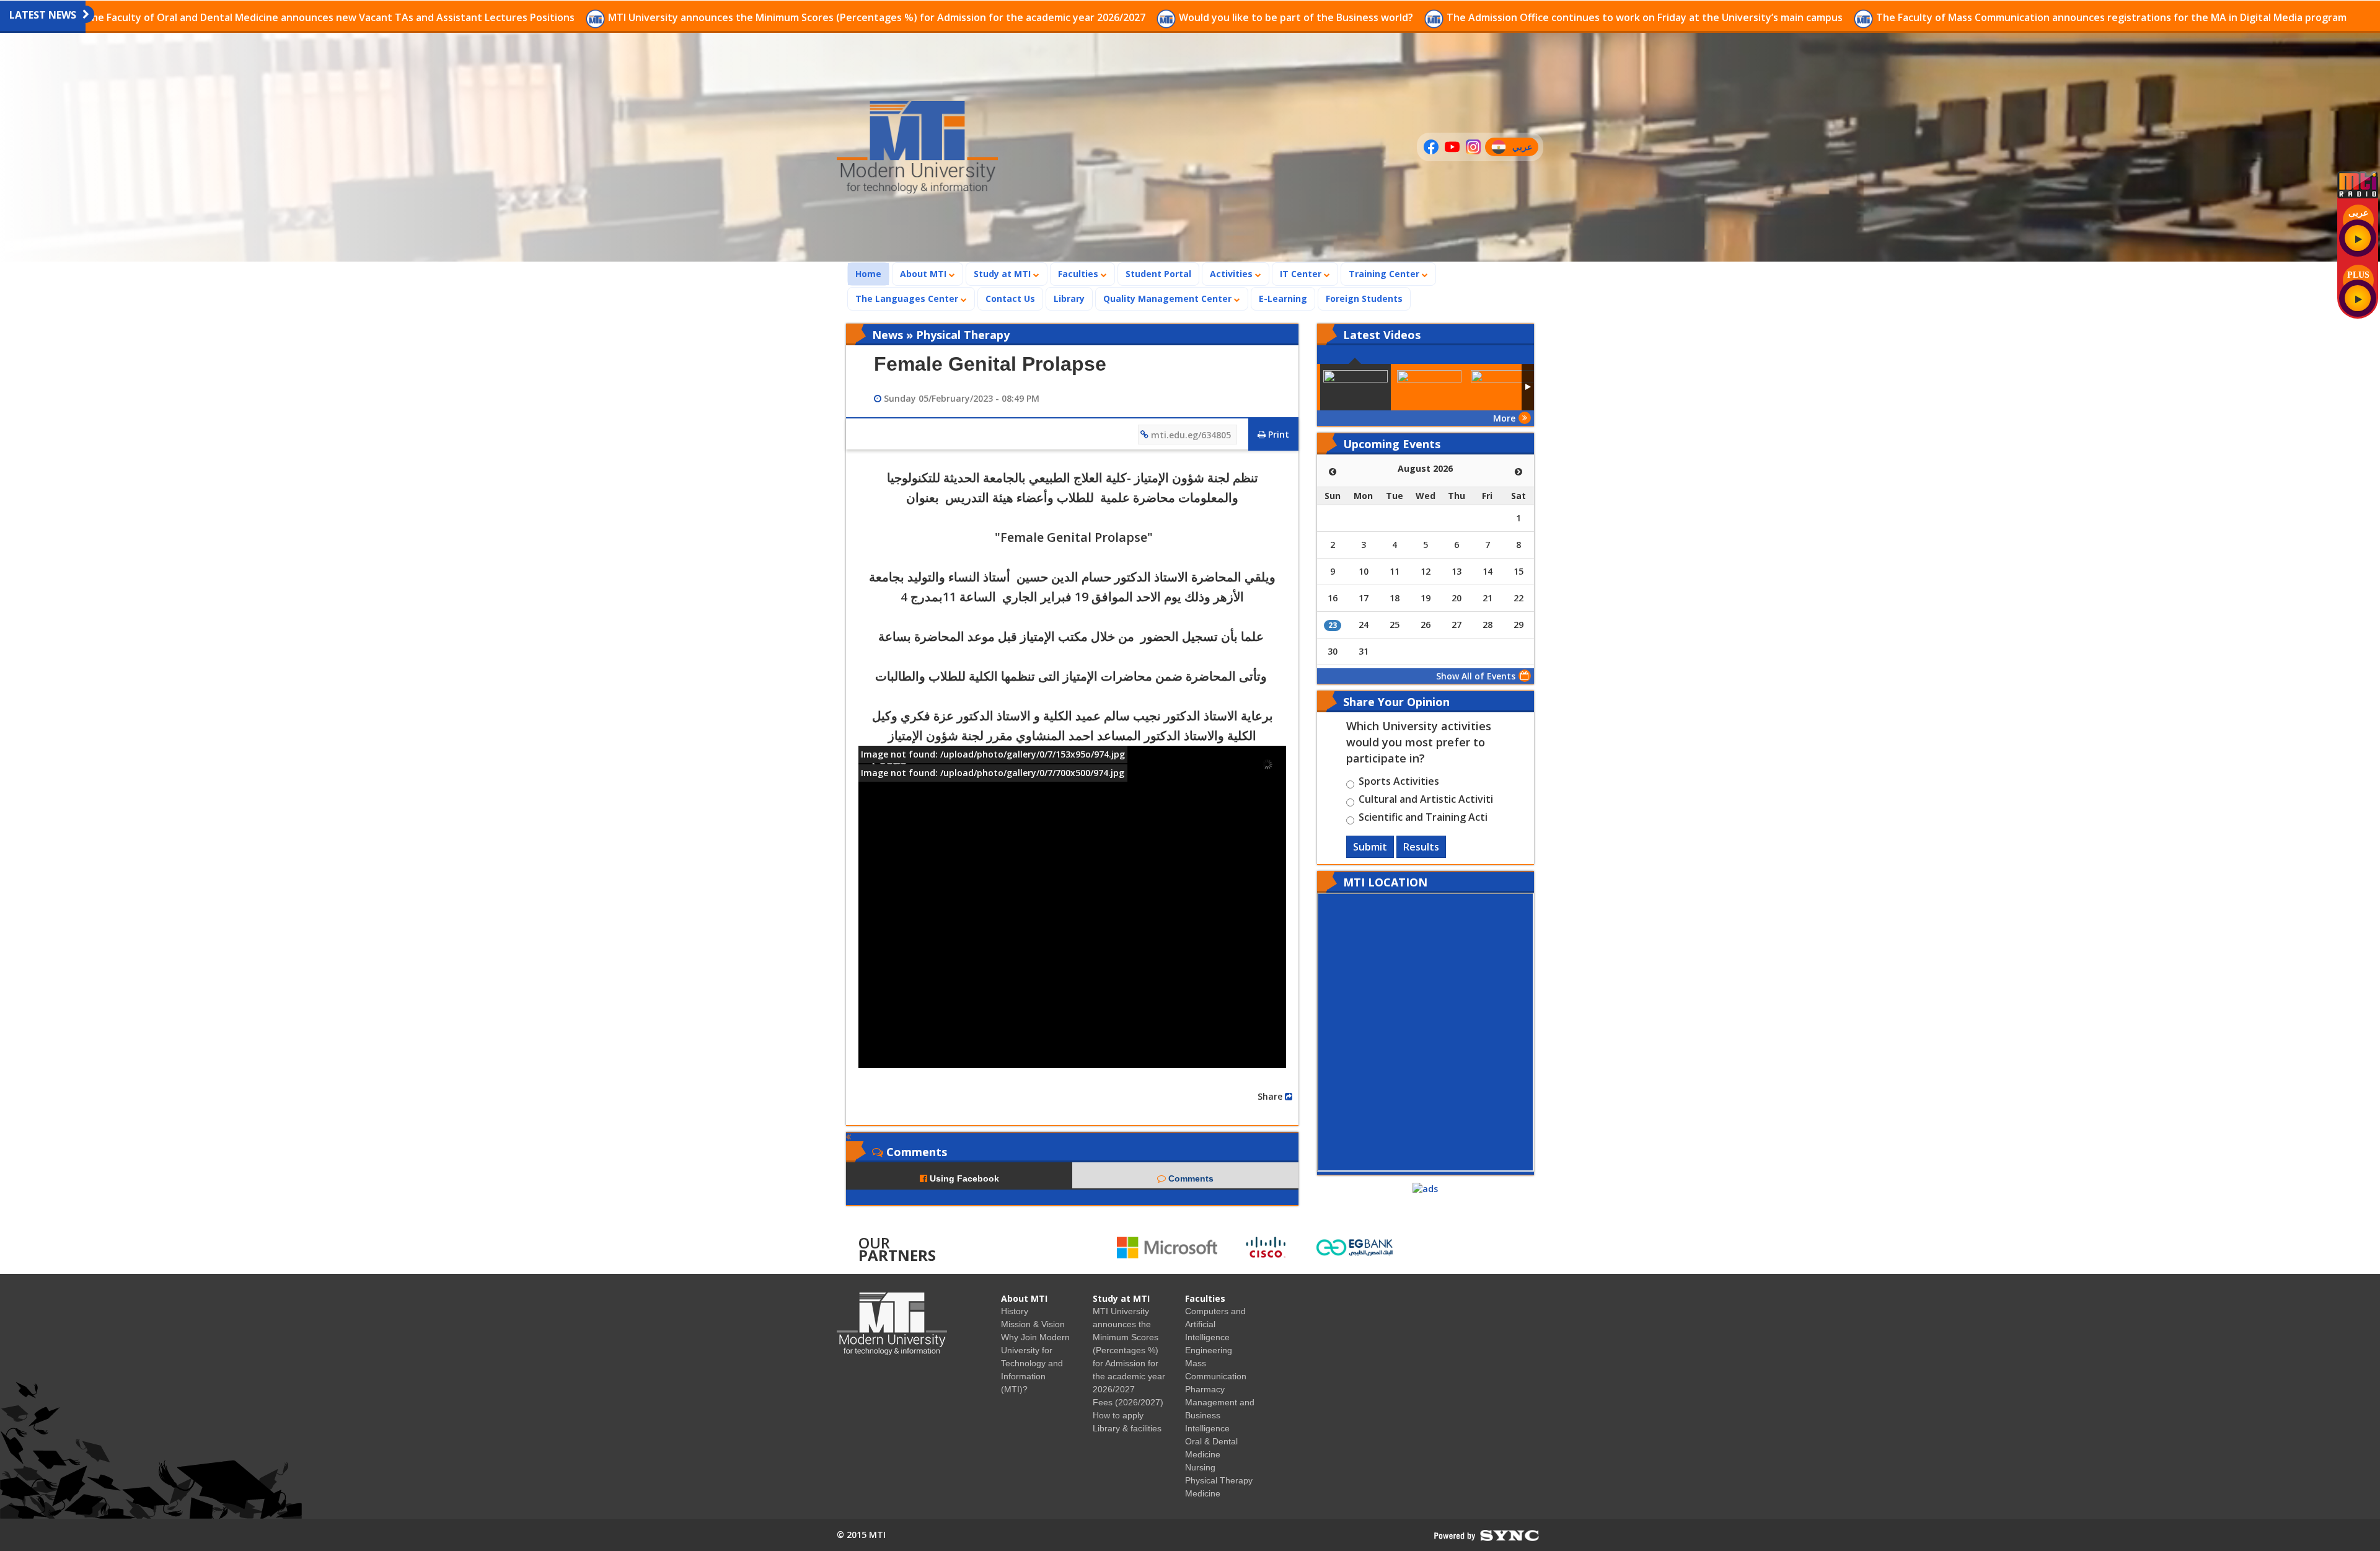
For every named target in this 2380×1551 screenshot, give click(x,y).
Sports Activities (1399, 783)
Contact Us (1010, 298)
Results (1421, 847)
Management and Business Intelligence (1220, 1415)
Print (1277, 434)
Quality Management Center (1169, 298)
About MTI (924, 274)
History (1015, 1311)
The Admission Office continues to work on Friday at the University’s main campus (1646, 17)
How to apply (1118, 1415)
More (1504, 418)
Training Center (1385, 274)
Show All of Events (1476, 676)
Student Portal (1158, 274)
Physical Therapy (1219, 1480)
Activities (1232, 274)
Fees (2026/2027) (1128, 1402)
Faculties (1079, 274)
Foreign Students (1368, 298)
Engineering (1209, 1350)
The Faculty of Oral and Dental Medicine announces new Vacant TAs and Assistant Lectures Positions (331, 17)
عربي (1525, 148)
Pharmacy (1205, 1389)
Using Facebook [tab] (963, 1178)
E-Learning (1283, 298)
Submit (1370, 847)
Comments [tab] (1190, 1178)
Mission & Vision (1033, 1324)
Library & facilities (1127, 1428)
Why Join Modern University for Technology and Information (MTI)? (1035, 1363)
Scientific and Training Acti (1423, 819)
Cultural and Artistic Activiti (1426, 801)
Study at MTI (1003, 274)
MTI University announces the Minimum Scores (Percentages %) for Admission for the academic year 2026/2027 (878, 17)
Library (1069, 298)
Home (872, 273)
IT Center (1302, 274)
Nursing (1200, 1467)
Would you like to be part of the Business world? (1297, 17)
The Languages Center (908, 298)
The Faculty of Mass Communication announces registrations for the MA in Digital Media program (2111, 17)
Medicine (1203, 1493)
